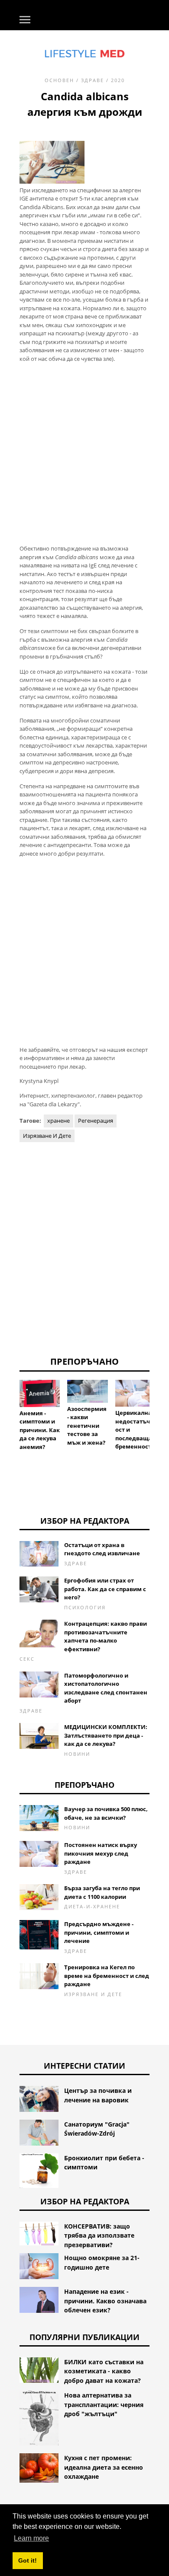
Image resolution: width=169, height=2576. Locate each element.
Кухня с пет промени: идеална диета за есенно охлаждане (104, 2467)
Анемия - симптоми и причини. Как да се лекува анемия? (40, 1430)
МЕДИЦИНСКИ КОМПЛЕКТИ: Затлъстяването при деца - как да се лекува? (106, 1735)
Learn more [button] (31, 2538)
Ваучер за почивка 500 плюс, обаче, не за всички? (106, 1813)
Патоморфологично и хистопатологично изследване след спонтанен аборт (106, 1688)
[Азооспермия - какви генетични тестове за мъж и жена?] (87, 1391)
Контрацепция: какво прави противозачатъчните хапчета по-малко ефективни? (106, 1636)
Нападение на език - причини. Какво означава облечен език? (105, 2301)
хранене (58, 1121)
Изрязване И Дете (47, 1136)
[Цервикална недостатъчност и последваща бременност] (135, 1393)
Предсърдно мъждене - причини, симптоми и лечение (99, 1932)
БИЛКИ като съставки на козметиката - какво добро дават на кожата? (104, 2371)
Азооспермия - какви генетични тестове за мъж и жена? (87, 1426)
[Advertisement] (84, 453)
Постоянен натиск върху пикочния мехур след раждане (101, 1853)
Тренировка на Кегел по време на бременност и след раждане (107, 1976)
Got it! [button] (28, 2560)
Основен (59, 80)
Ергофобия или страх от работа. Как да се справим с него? (105, 1589)
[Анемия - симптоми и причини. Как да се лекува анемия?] (40, 1393)
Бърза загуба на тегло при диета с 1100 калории (102, 1892)
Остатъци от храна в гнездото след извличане (102, 1549)
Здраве (93, 80)
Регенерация (96, 1121)
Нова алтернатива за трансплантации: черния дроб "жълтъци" (104, 2404)
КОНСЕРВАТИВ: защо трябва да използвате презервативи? (99, 2235)
